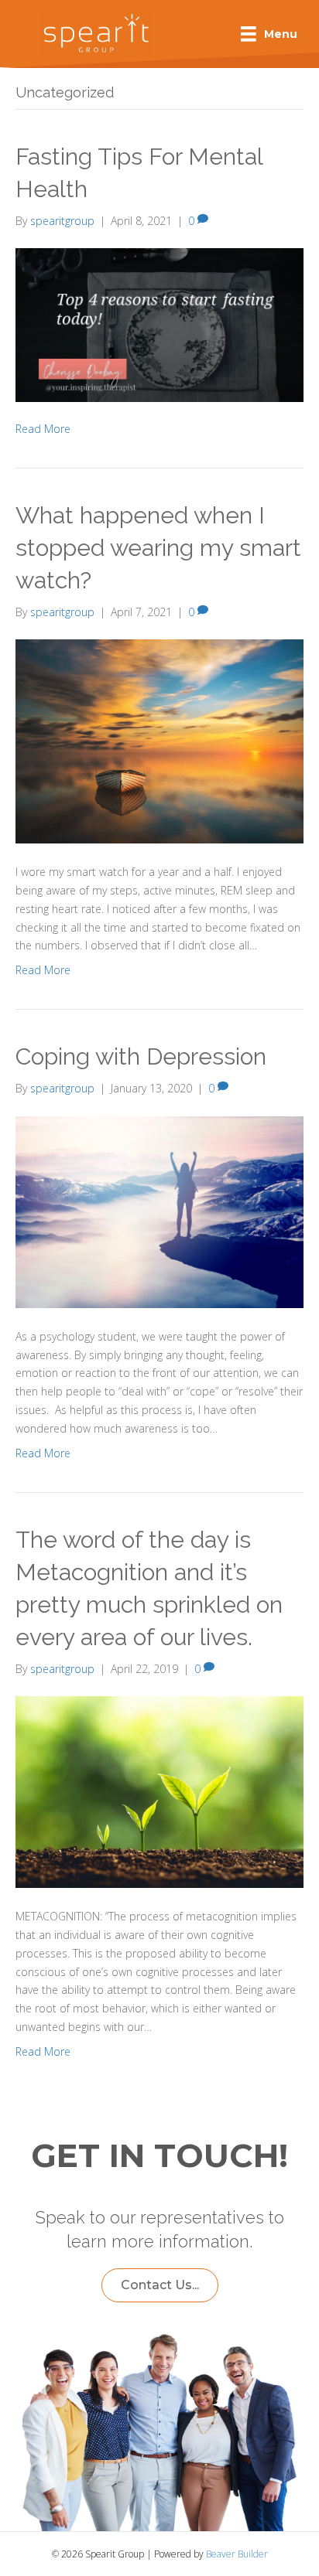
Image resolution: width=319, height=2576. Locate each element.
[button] (160, 2285)
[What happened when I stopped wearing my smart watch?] (159, 740)
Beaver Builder (237, 2554)
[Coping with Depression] (159, 1210)
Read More (43, 429)
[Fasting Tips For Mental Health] (159, 324)
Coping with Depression (141, 1056)
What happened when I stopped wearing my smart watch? (158, 548)
